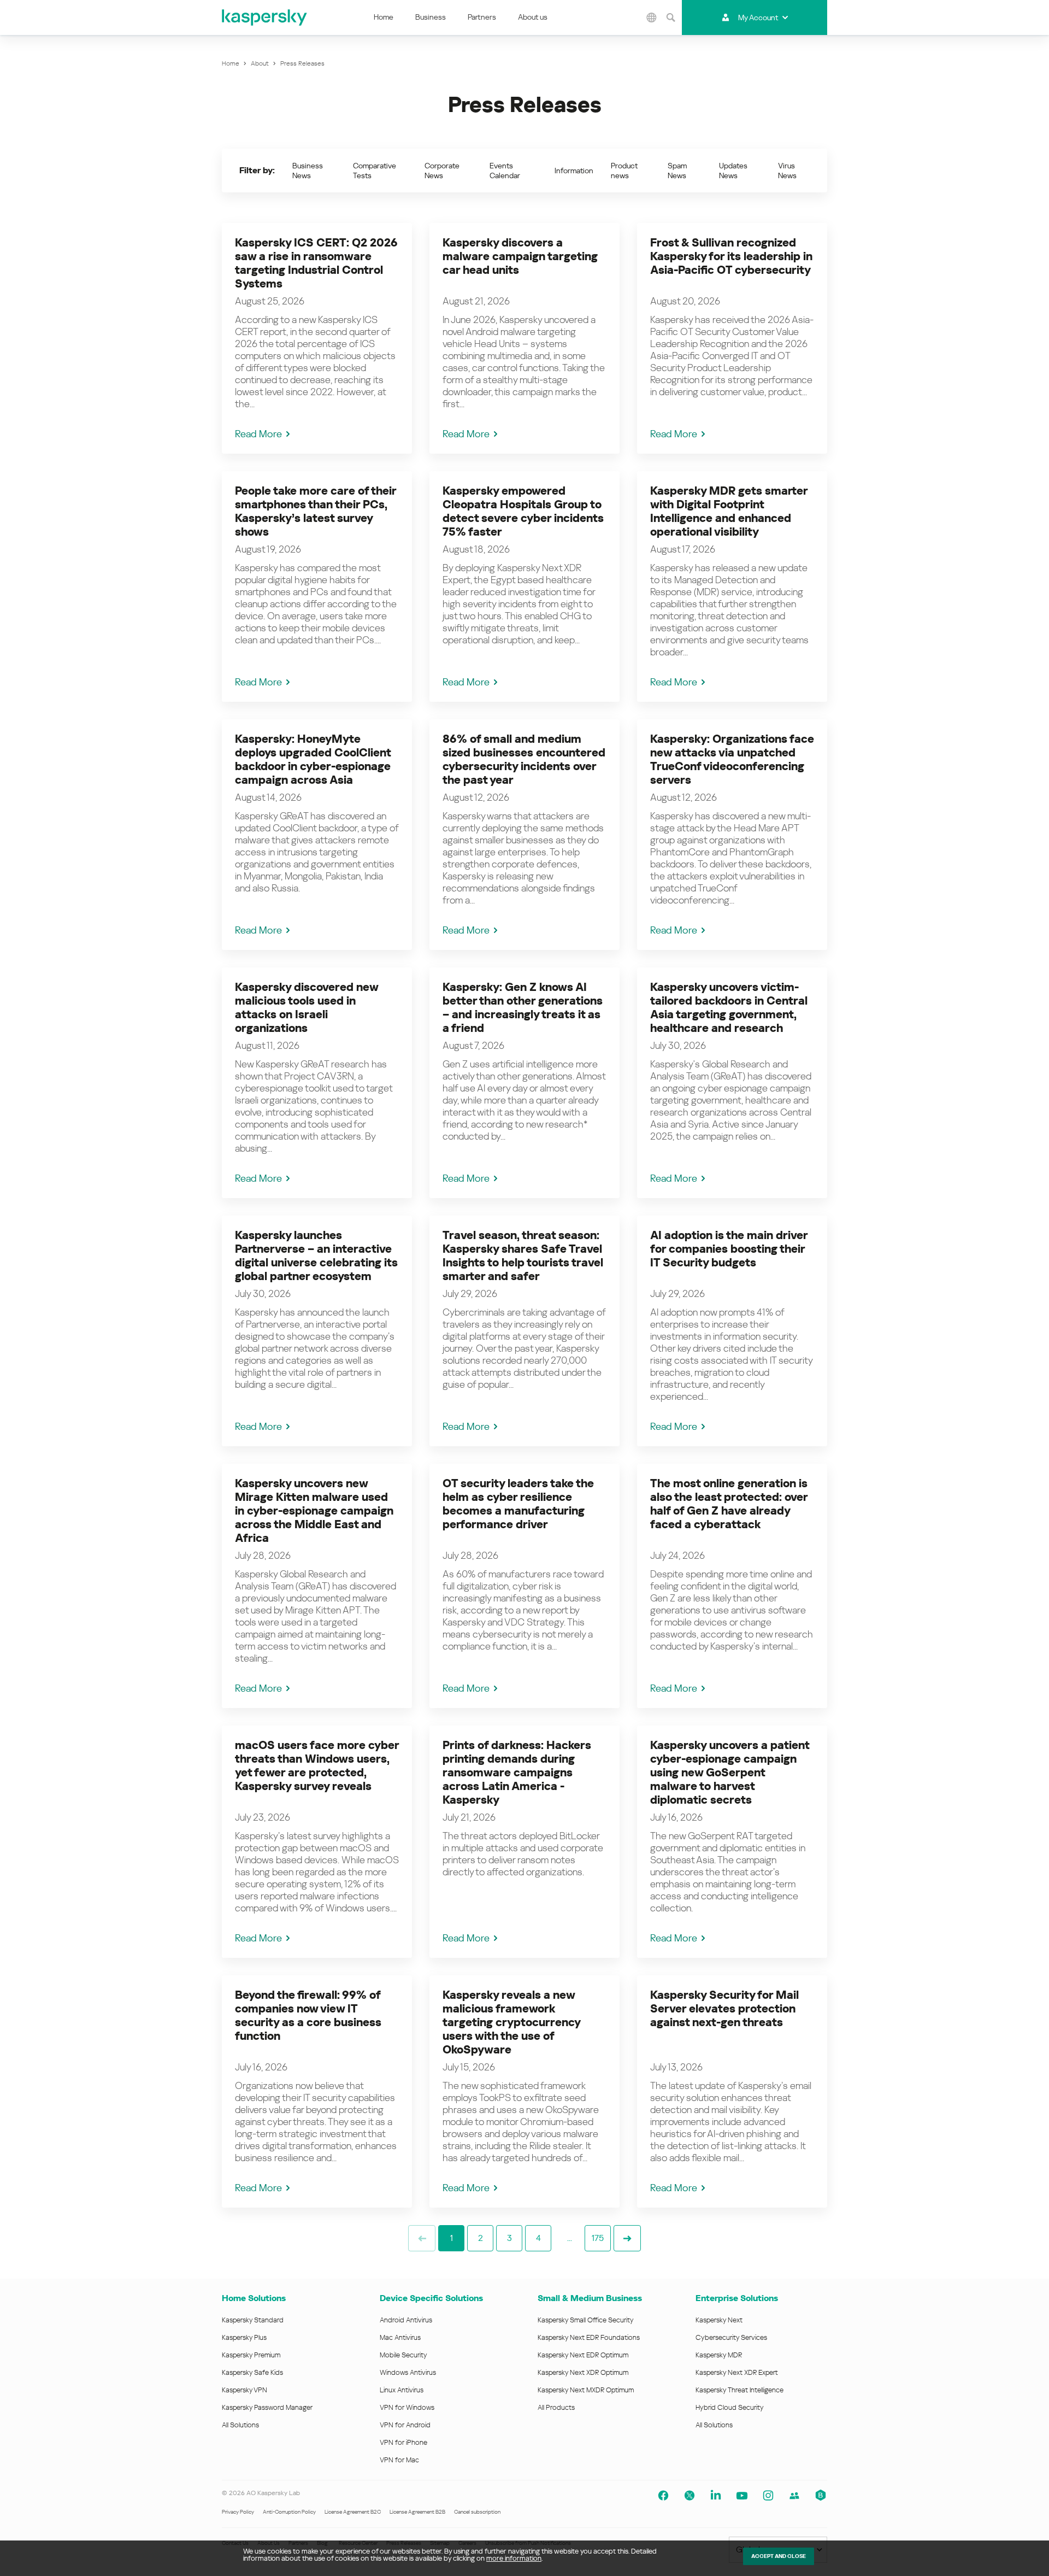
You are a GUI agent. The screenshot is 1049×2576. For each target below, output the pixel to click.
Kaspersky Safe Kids (252, 2372)
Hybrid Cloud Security (730, 2407)
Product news (624, 171)
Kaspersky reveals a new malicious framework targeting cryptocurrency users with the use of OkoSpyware (511, 2022)
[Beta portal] (821, 2496)
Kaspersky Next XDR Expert (737, 2372)
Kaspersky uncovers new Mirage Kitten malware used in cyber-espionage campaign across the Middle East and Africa (314, 1511)
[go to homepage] (265, 17)
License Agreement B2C (353, 2512)
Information (574, 171)
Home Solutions (254, 2298)
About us (533, 17)
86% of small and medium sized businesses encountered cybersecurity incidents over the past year (524, 759)
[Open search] (671, 17)
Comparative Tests (375, 171)
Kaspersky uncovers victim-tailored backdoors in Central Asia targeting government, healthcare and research (729, 1008)
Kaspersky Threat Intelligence (739, 2390)
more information (514, 2558)
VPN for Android (405, 2425)
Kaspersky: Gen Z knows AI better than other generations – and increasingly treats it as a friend (523, 1008)
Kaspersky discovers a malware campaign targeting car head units (520, 256)
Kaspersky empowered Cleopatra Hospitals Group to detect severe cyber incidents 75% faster (523, 511)
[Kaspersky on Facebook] (663, 2496)
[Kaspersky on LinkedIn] (716, 2496)
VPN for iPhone (403, 2442)
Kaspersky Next (719, 2320)
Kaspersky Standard (253, 2320)
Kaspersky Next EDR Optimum (583, 2355)
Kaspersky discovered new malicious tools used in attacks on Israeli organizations (307, 1008)
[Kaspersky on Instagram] (768, 2496)
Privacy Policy (238, 2512)
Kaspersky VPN (244, 2390)
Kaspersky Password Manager (267, 2407)
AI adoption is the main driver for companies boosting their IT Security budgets (729, 1249)
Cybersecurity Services (731, 2337)
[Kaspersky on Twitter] (689, 2496)
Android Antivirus (406, 2320)
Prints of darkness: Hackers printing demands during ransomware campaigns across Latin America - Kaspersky (517, 1773)
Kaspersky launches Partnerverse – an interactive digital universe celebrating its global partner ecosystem (316, 1256)
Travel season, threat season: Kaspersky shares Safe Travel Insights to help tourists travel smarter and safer (523, 1256)
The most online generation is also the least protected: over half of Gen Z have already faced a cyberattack (729, 1504)
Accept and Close (779, 2556)
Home (384, 17)
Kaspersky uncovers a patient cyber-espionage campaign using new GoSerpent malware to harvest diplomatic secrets (730, 1773)
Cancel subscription (477, 2512)
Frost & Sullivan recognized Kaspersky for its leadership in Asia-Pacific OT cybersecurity (731, 256)
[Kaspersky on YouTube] (742, 2496)
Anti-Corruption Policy (289, 2512)
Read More (258, 434)
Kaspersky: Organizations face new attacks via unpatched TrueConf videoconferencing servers (732, 759)
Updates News (733, 171)
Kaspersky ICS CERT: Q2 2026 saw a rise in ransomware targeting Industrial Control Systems (316, 263)
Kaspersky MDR (719, 2355)
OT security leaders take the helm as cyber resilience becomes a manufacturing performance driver (518, 1504)
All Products (556, 2407)
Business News (308, 171)
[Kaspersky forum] (794, 2496)
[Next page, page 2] (627, 2238)
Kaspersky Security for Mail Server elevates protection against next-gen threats (724, 2009)
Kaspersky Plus (244, 2337)
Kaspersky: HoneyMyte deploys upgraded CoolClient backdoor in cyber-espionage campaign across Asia (313, 759)
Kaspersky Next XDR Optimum (583, 2372)
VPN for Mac (399, 2460)
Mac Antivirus (400, 2337)
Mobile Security (403, 2355)
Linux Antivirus (402, 2390)
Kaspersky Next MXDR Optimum (586, 2390)
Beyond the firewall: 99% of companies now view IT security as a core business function (308, 2015)
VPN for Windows (407, 2407)
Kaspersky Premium (251, 2355)
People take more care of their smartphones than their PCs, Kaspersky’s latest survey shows (316, 511)
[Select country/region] (652, 17)
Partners (482, 17)
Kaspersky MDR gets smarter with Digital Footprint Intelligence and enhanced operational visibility (729, 511)
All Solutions (240, 2425)
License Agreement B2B (417, 2512)
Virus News (787, 171)
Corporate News (442, 171)
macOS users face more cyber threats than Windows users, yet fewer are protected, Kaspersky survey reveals (317, 1766)
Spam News (677, 171)
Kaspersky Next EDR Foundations (589, 2337)
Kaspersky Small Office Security (586, 2320)
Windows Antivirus (408, 2372)
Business (431, 17)
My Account (758, 17)
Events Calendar (505, 171)
